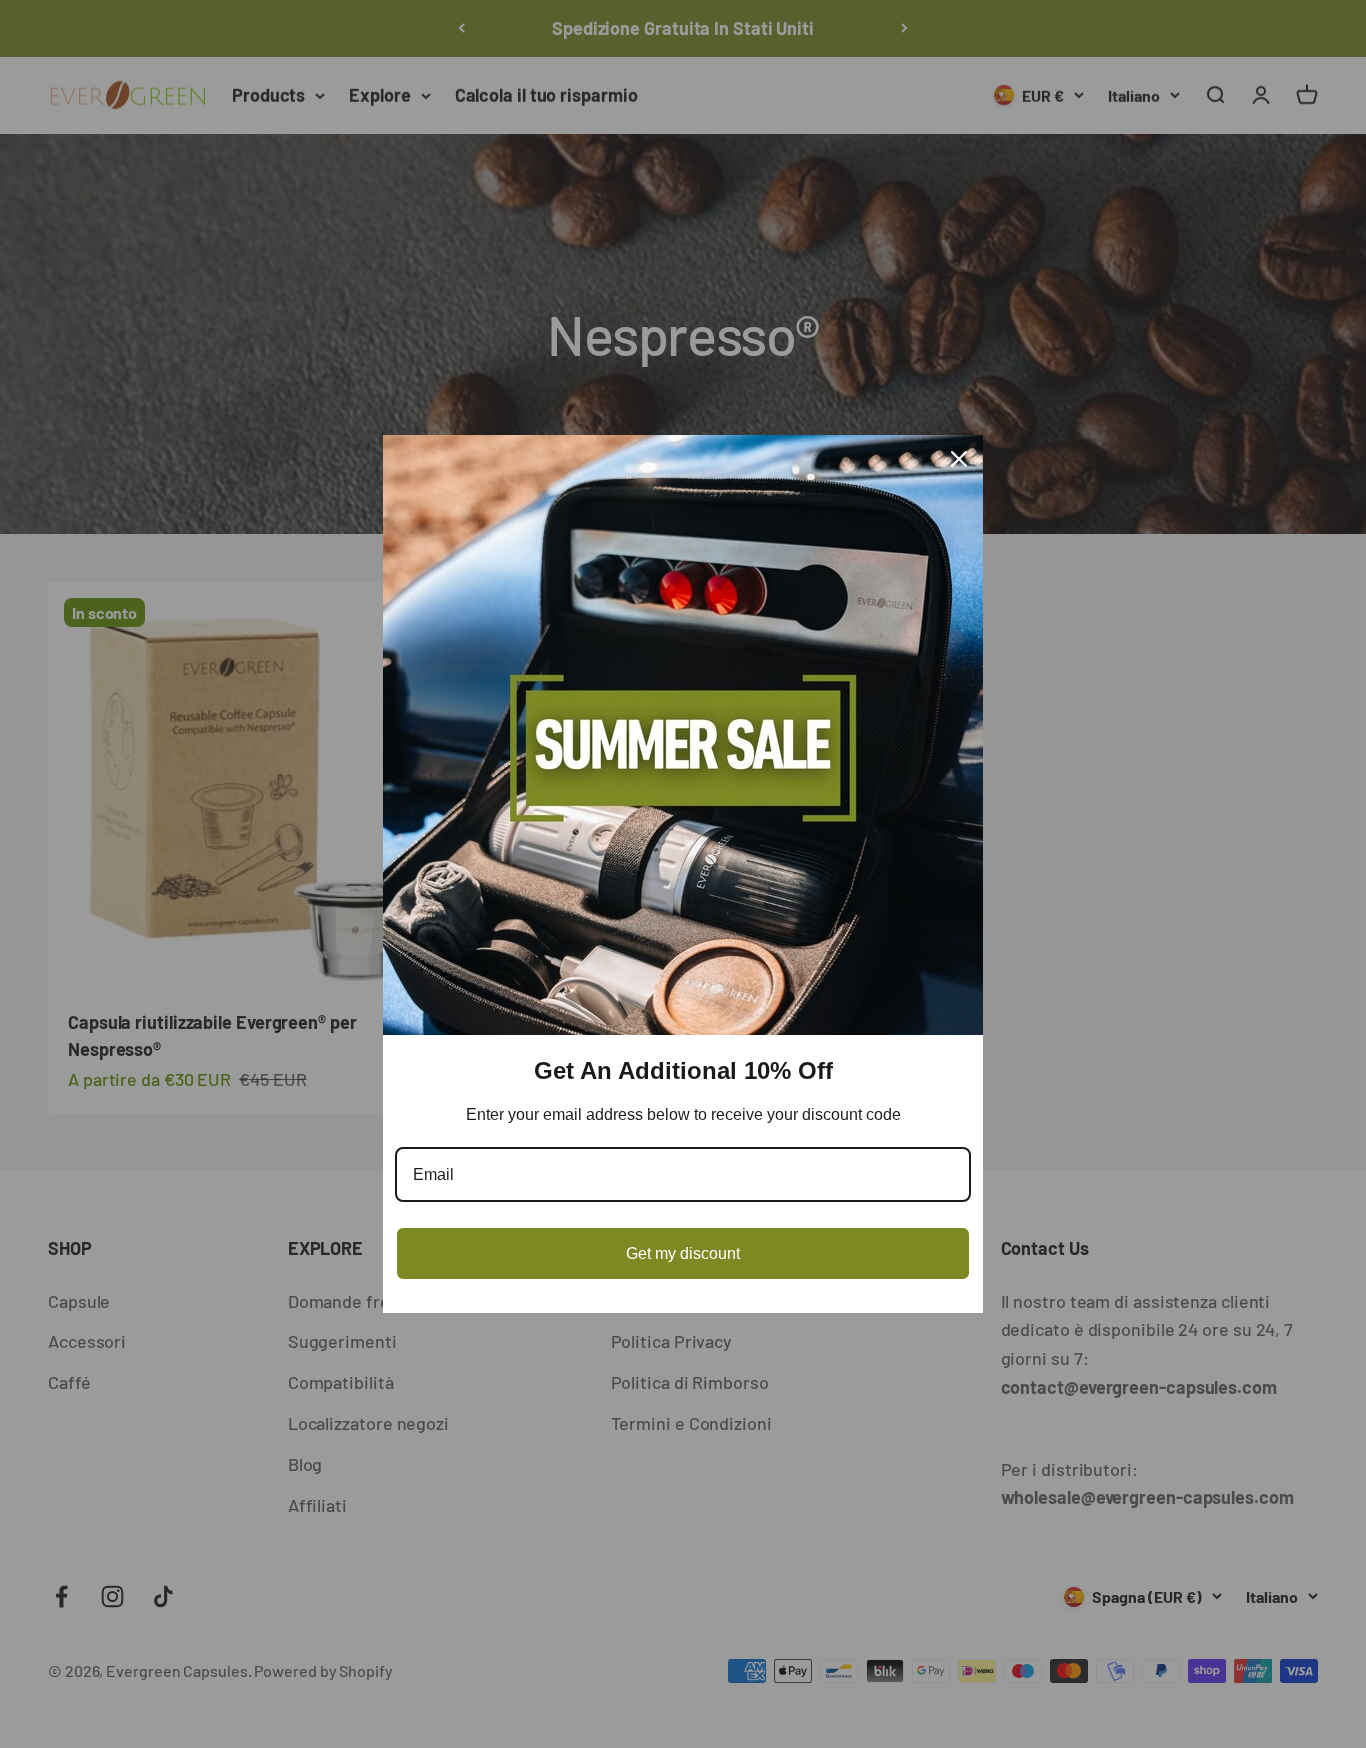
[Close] (959, 459)
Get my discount (683, 1253)
